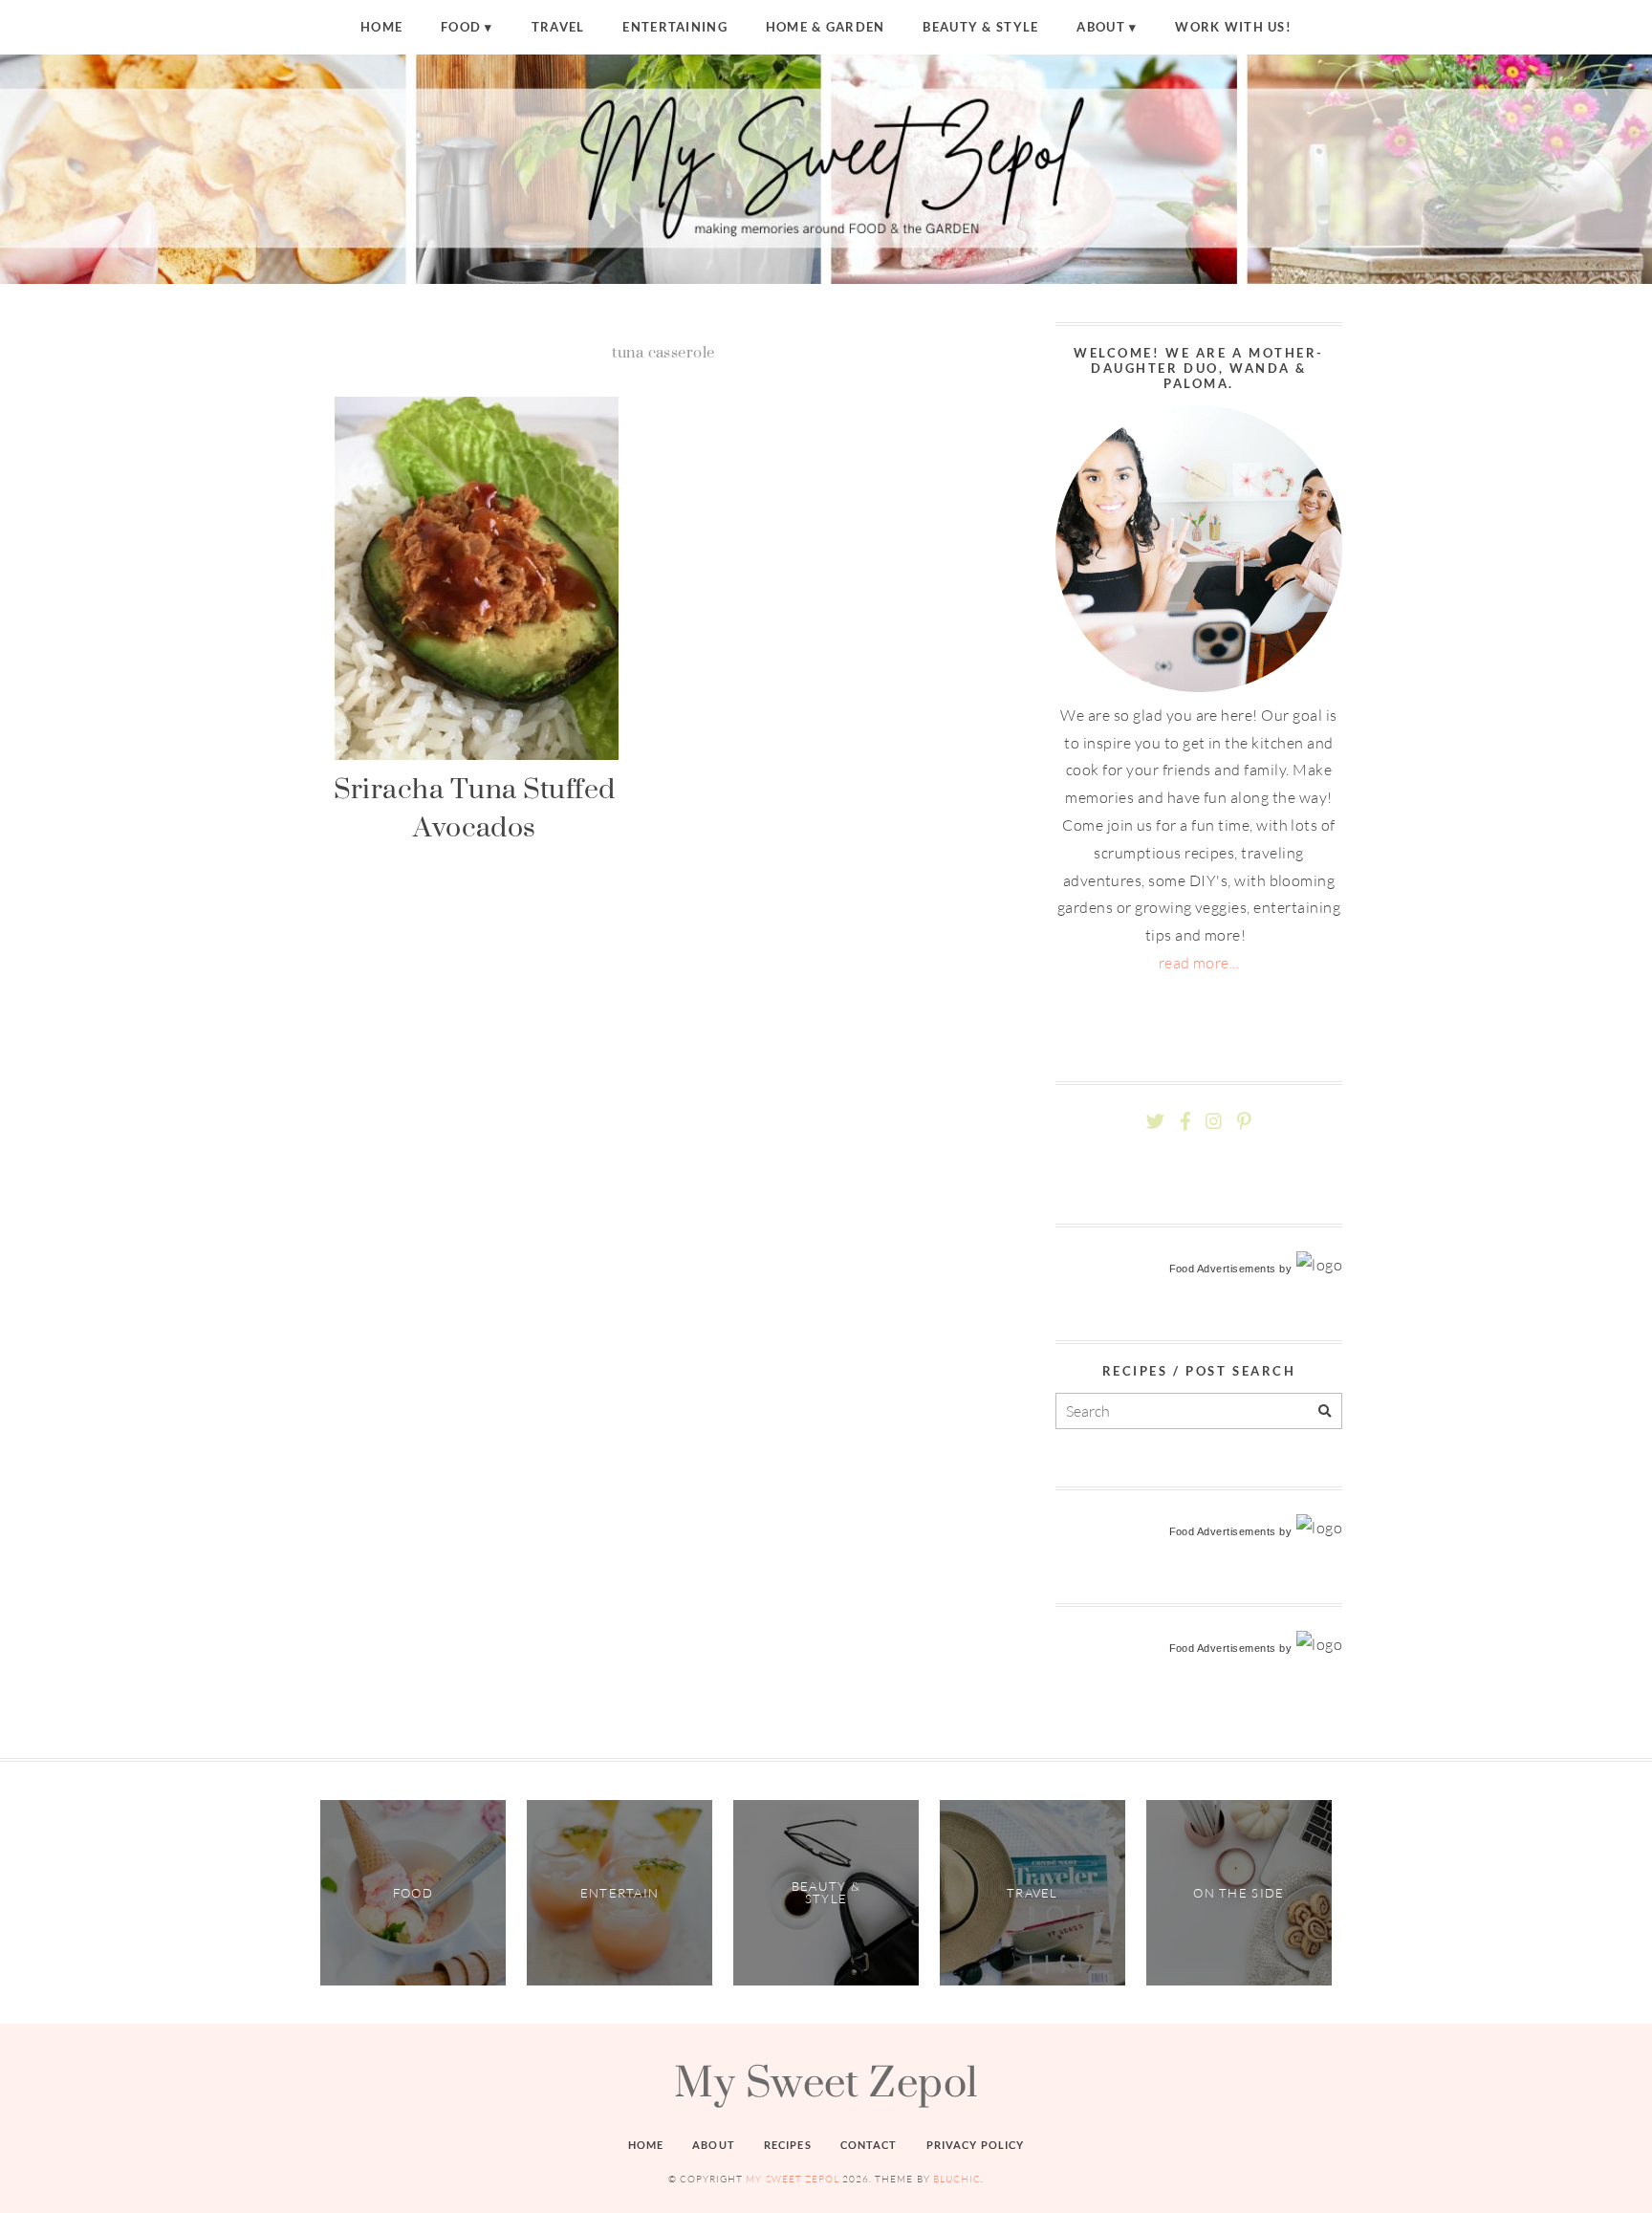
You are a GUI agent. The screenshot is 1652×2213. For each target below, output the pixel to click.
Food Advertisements (1223, 1269)
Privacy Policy (976, 2145)
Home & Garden (826, 27)
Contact (869, 2145)
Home (381, 27)
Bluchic (957, 2179)
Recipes (788, 2145)
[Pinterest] (1244, 1122)
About (1100, 27)
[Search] (1325, 1411)
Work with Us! (1233, 27)
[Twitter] (1155, 1122)
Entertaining (674, 27)
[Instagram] (1214, 1122)
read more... (1199, 963)
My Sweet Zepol (826, 2081)
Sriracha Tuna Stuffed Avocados (474, 807)
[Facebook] (1185, 1122)
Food (461, 27)
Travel (558, 27)
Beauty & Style (980, 27)
